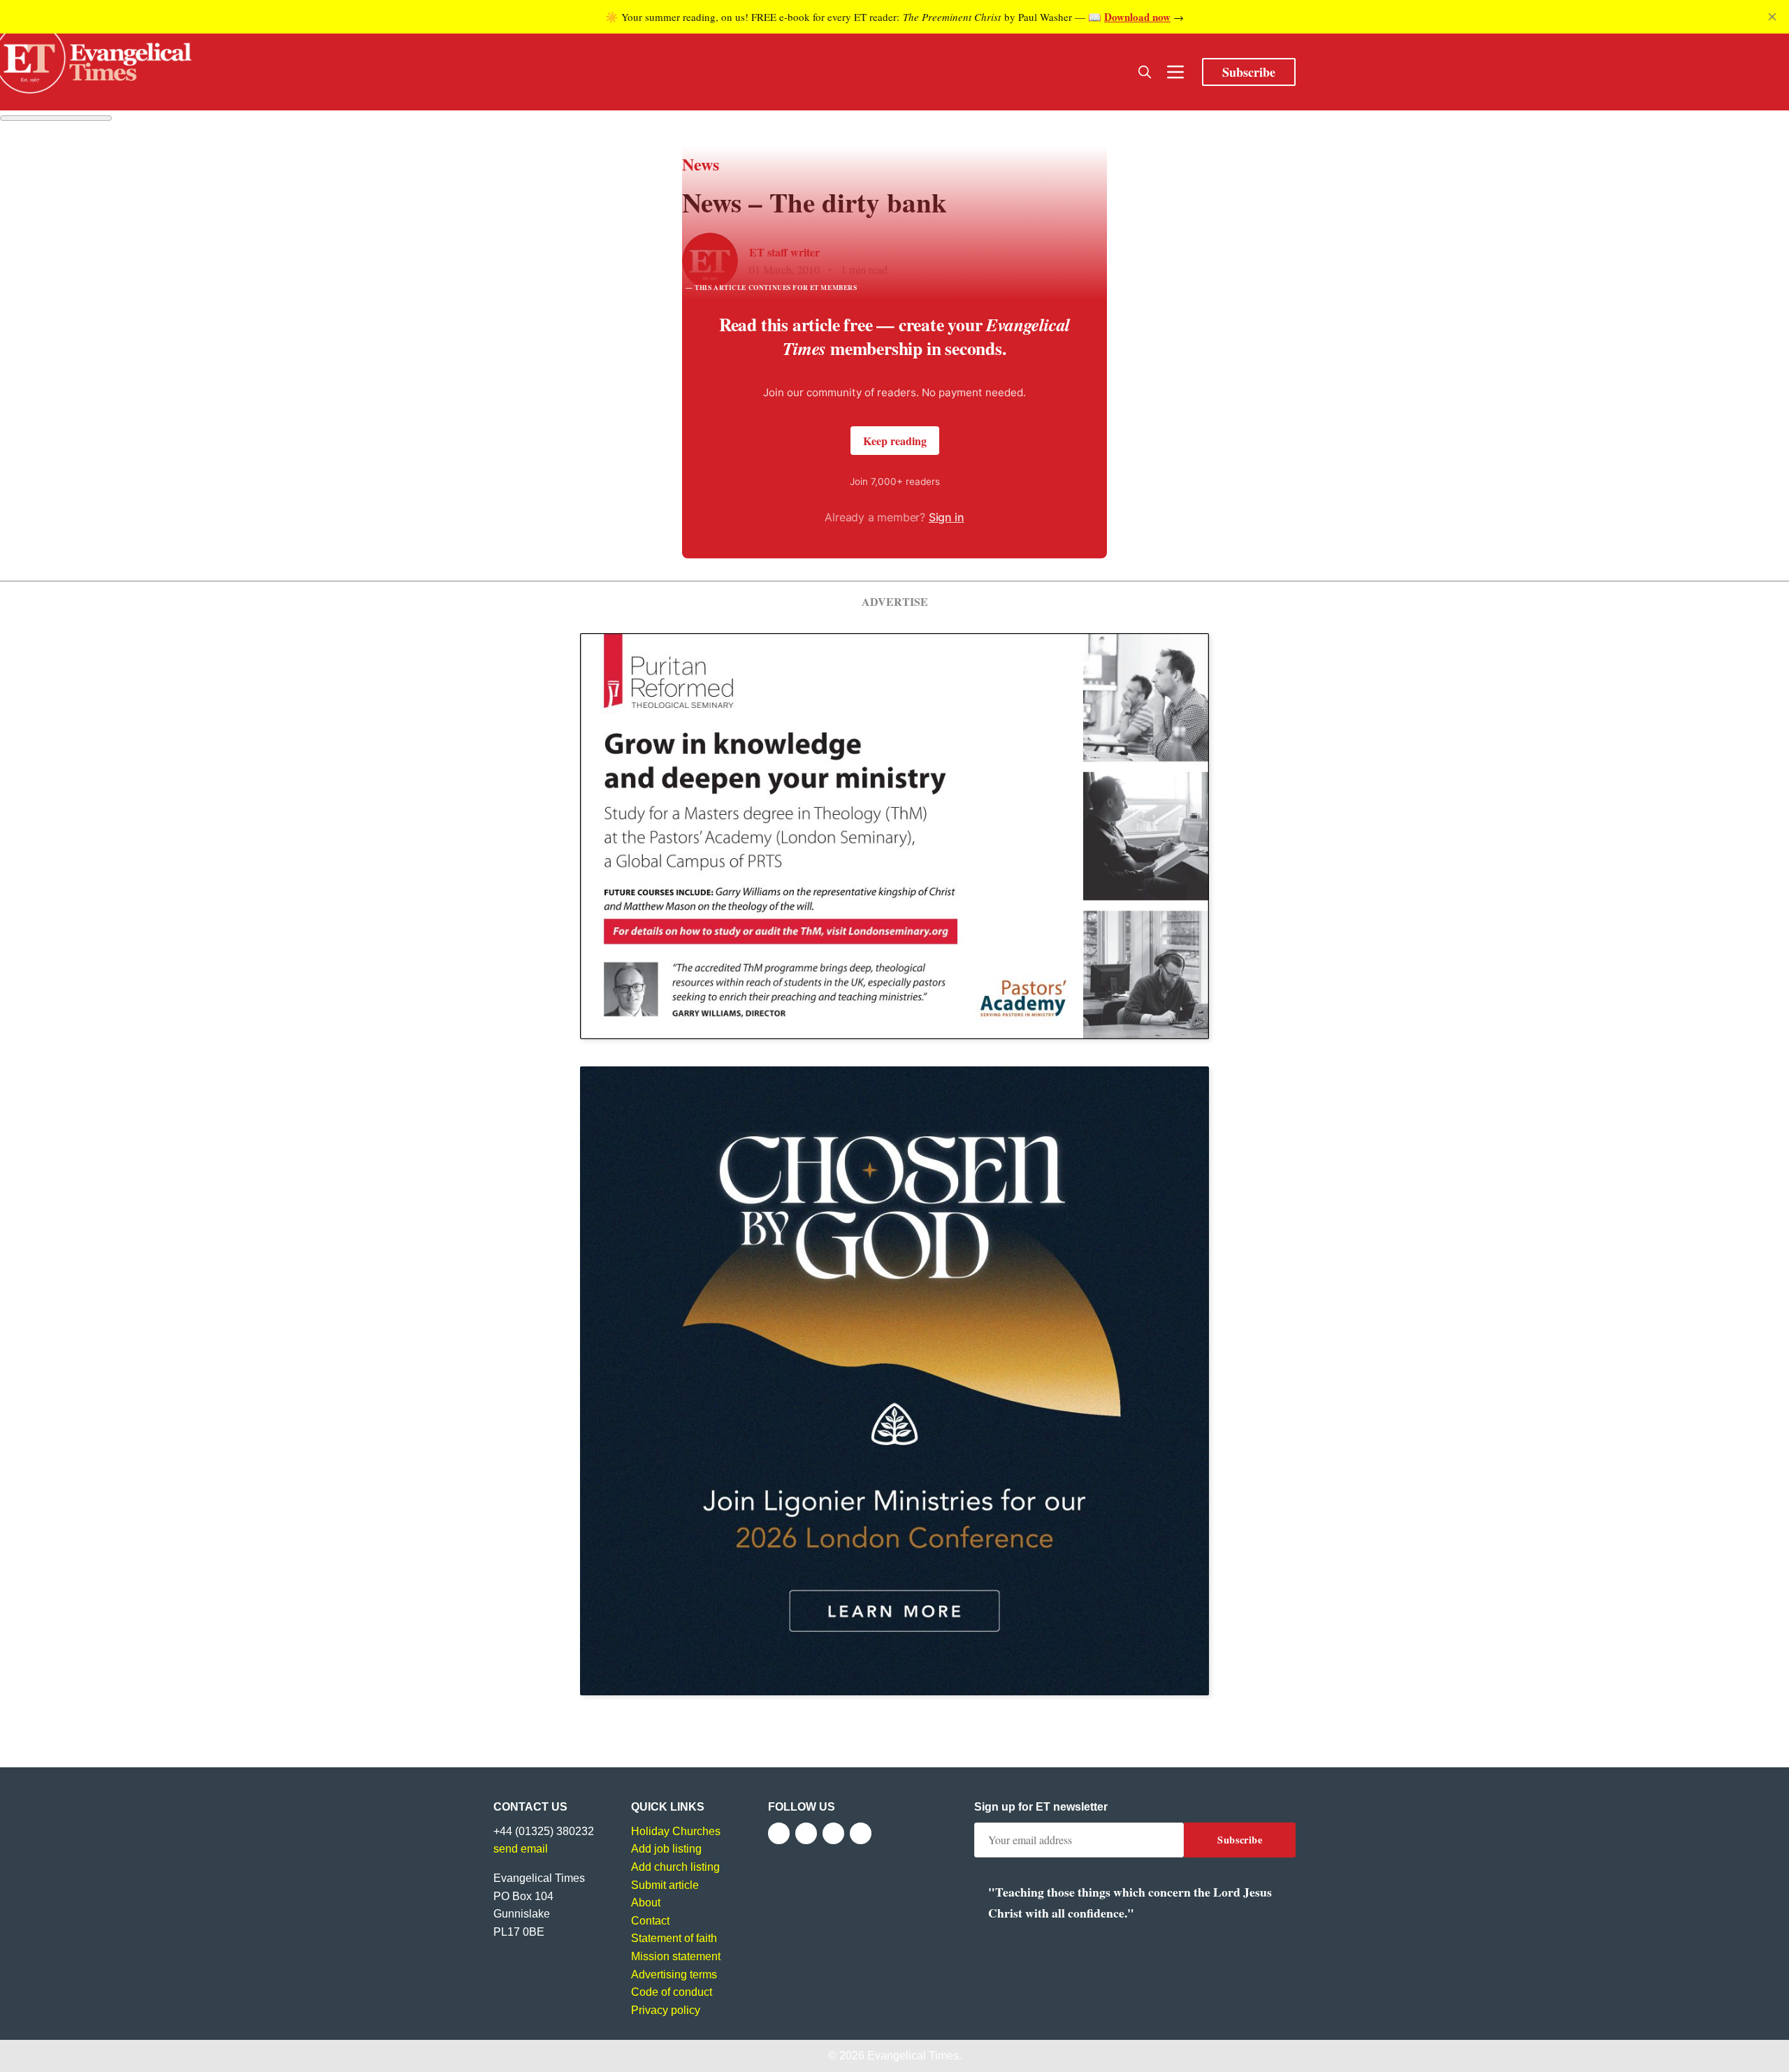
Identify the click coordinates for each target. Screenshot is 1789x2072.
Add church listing (675, 1867)
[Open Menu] (1175, 72)
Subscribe (1249, 72)
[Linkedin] (861, 1833)
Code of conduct (672, 1992)
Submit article (665, 1885)
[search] (1145, 72)
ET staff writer (784, 252)
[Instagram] (833, 1833)
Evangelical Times (913, 2056)
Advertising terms (674, 1975)
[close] (1772, 17)
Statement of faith (674, 1938)
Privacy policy (666, 2010)
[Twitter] (806, 1833)
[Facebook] (779, 1833)
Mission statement (676, 1956)
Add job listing (666, 1849)
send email (521, 1849)
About (646, 1903)
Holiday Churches (676, 1831)
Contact (650, 1921)
